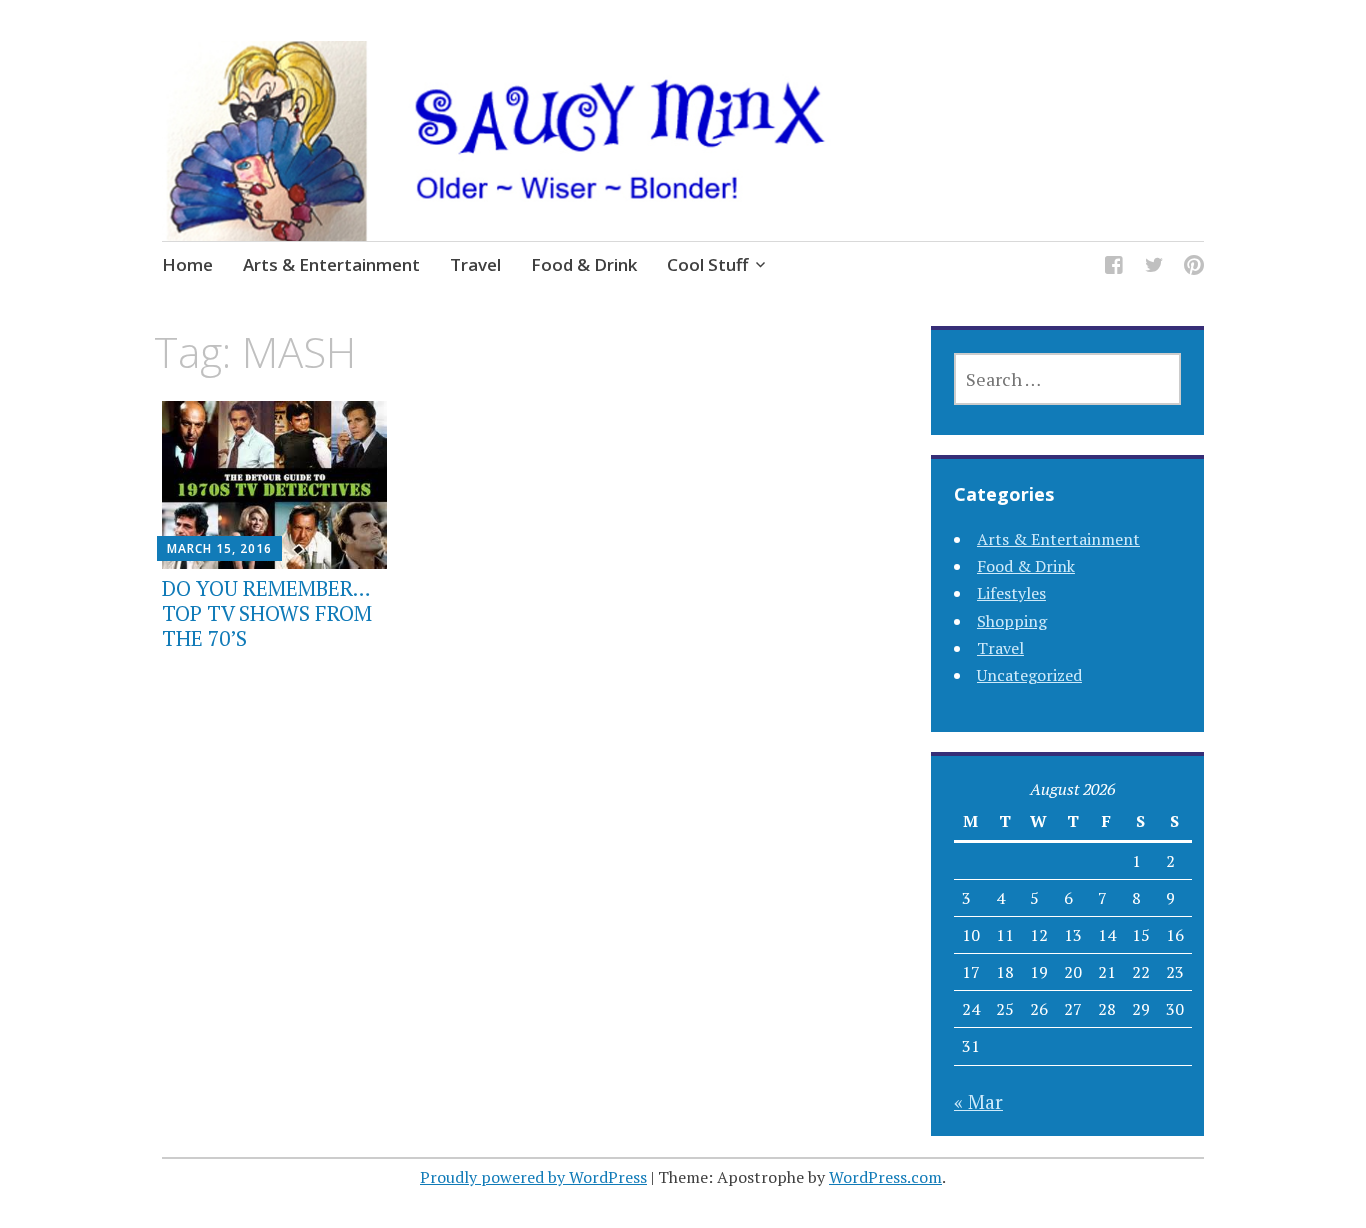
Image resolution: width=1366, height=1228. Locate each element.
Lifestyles (1011, 593)
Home (187, 264)
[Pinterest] (1194, 267)
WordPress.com (885, 1177)
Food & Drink (584, 264)
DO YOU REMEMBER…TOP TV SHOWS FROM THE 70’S (267, 613)
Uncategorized (1029, 675)
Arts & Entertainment (331, 264)
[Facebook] (1114, 267)
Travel (475, 264)
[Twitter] (1154, 267)
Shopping (1012, 621)
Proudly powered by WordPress (533, 1177)
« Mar (978, 1101)
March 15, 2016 (219, 548)
